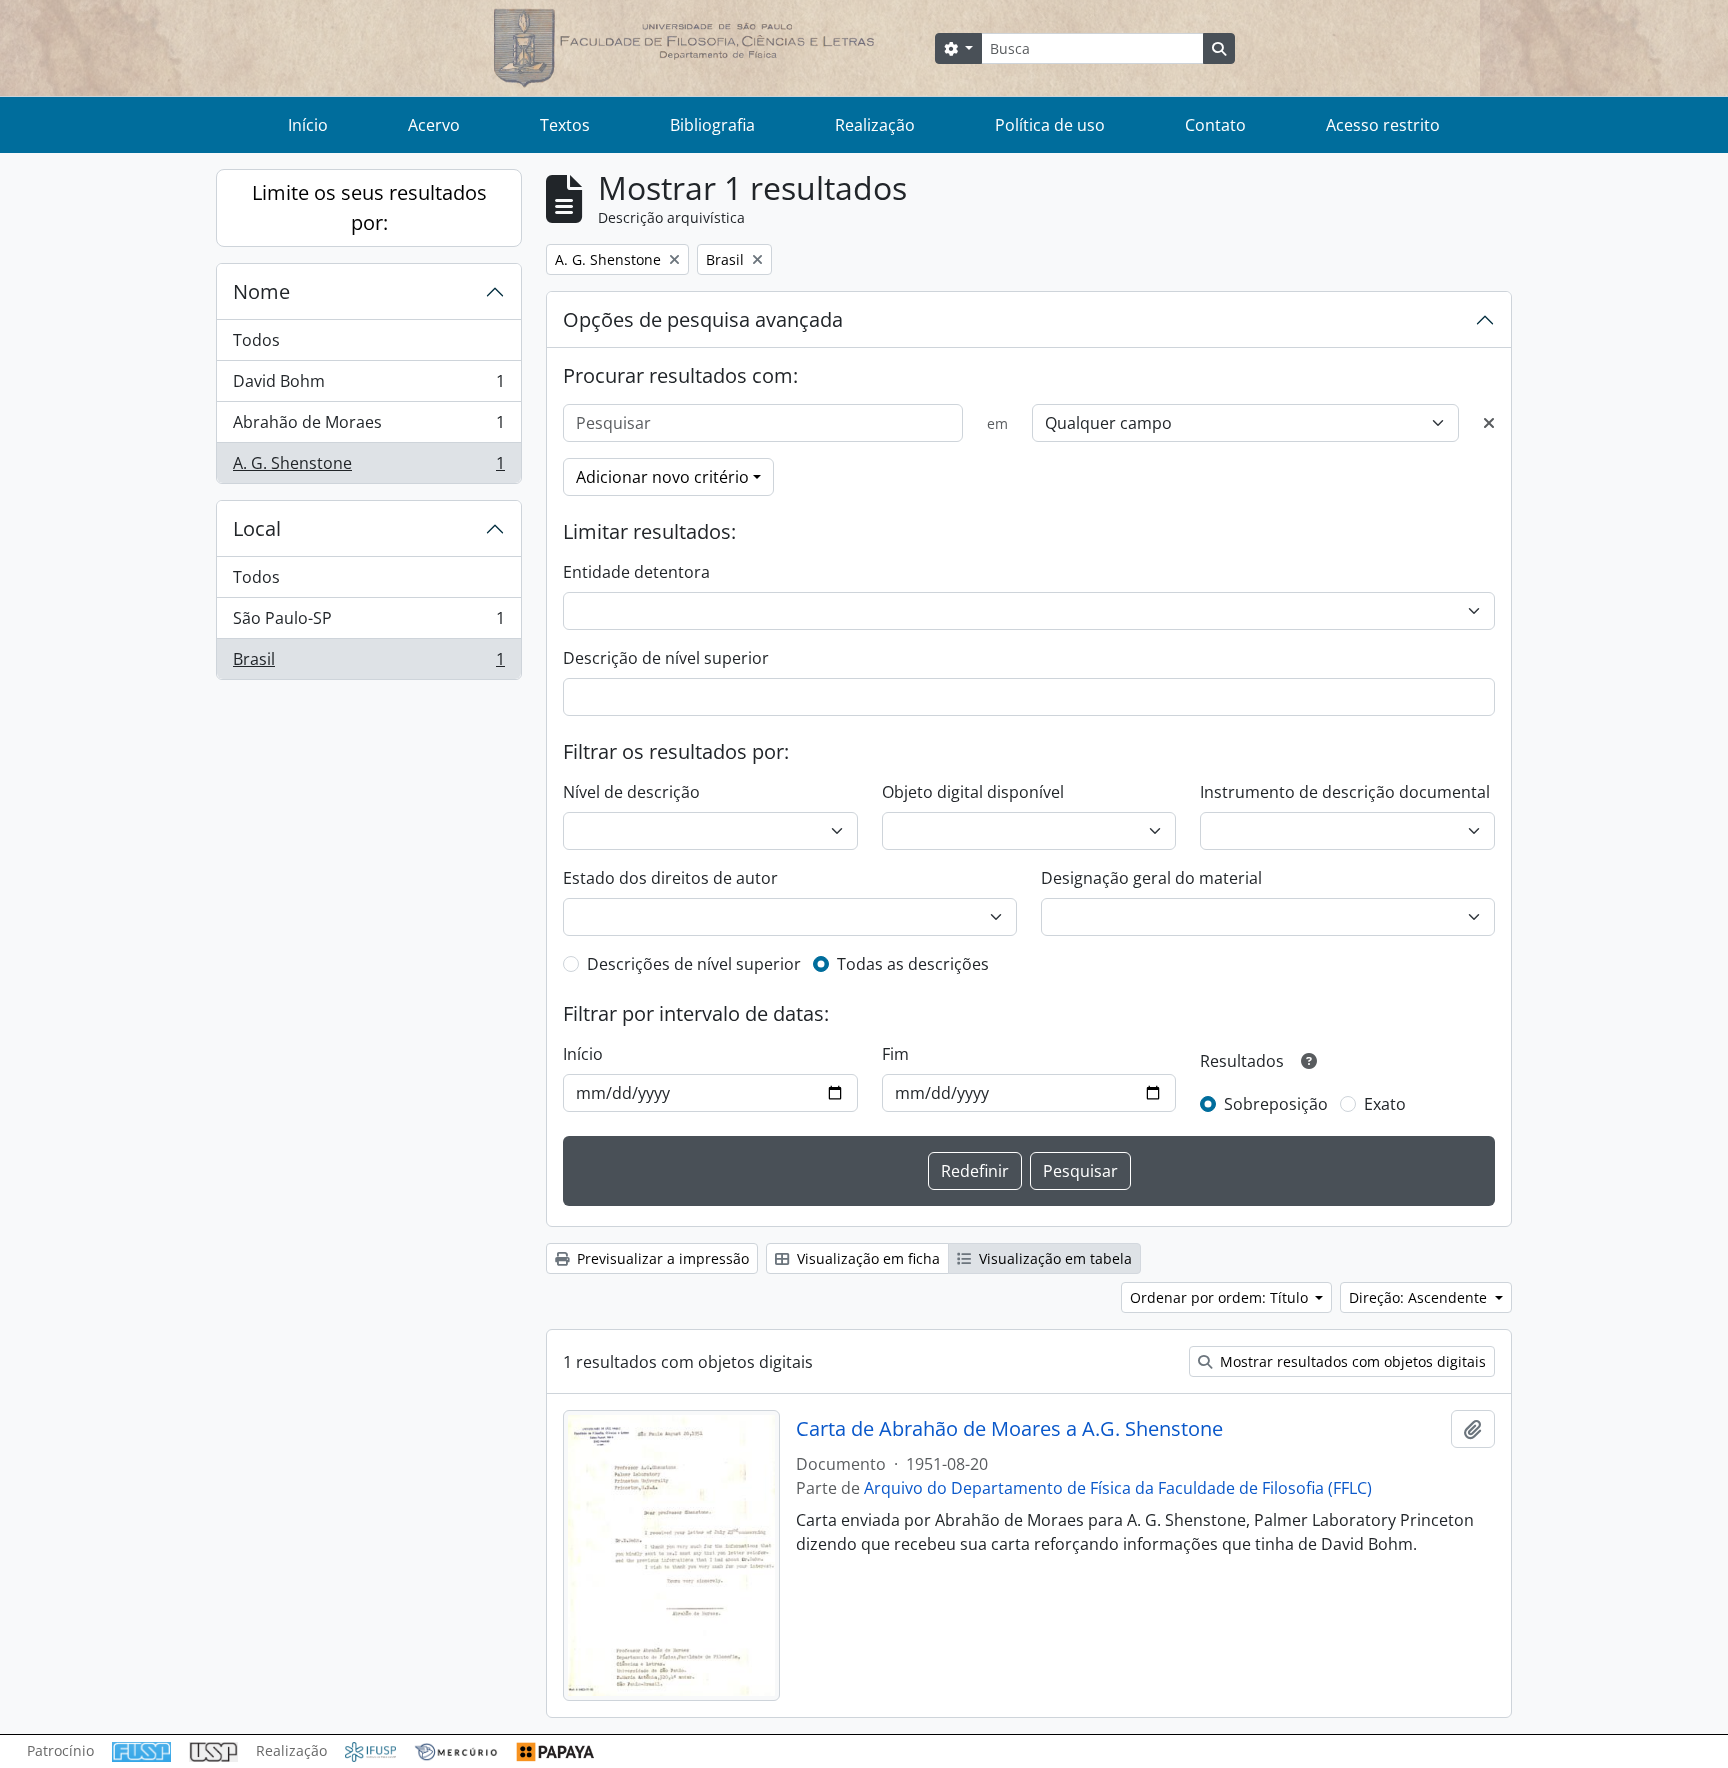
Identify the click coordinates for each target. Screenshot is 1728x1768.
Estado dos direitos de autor (670, 878)
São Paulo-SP (368, 623)
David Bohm (368, 386)
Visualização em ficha (866, 1258)
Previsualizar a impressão (661, 1258)
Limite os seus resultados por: (369, 207)
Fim (895, 1054)
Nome (261, 291)
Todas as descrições (913, 964)
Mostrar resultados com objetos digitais (1351, 1361)
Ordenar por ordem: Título (1221, 1297)
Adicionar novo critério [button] (662, 477)
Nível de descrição (631, 792)
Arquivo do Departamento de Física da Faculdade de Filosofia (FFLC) (1118, 1488)
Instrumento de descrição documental (1345, 792)
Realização (875, 125)
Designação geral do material (1151, 878)
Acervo (434, 125)
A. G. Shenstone (368, 467)
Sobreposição (1276, 1104)
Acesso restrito (1383, 125)
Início (308, 125)
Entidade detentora (636, 572)
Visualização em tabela (1053, 1258)
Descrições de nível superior (694, 964)
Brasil (368, 663)
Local (257, 528)
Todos (256, 340)
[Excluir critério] (1489, 423)
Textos (565, 125)
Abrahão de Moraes (368, 427)
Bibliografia (712, 125)
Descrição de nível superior (666, 658)
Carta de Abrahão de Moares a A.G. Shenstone (1009, 1429)
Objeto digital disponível (973, 792)
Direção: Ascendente (1420, 1297)
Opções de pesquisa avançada (703, 319)
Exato (1385, 1104)
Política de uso (1050, 125)
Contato (1215, 125)
